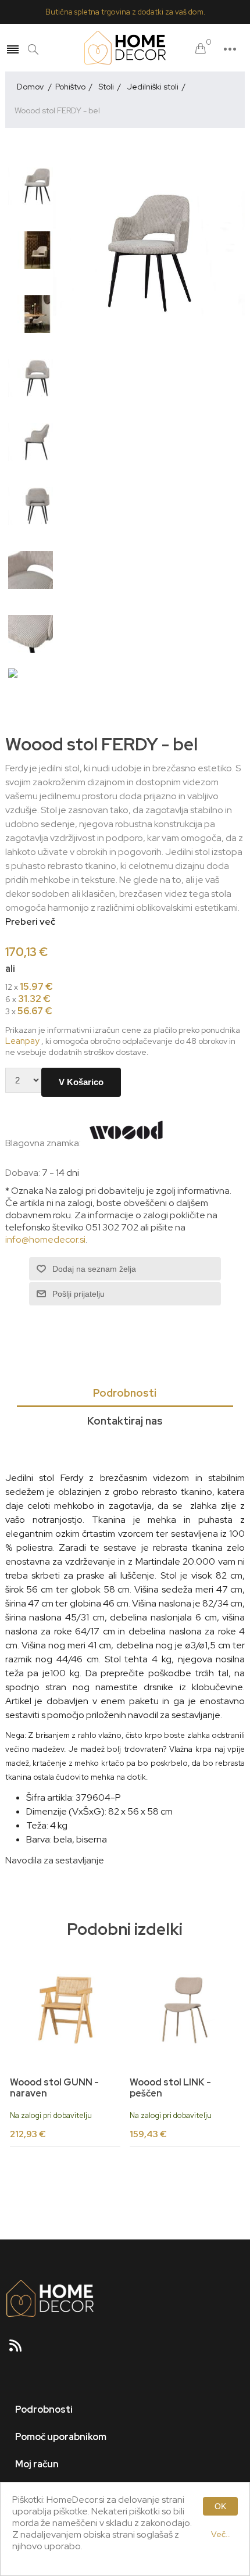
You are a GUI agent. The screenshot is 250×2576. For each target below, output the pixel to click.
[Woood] (126, 1143)
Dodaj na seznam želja (94, 1269)
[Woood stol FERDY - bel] (37, 186)
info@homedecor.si (45, 1239)
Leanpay (22, 1041)
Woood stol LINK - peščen (170, 2088)
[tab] (125, 1394)
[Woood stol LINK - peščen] (185, 2010)
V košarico (81, 1082)
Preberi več (30, 922)
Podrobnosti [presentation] (125, 1393)
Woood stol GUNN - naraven (54, 2088)
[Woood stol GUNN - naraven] (65, 2010)
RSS (20, 2349)
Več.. (221, 2534)
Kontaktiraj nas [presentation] (125, 1421)
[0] (201, 49)
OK (220, 2506)
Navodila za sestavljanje (55, 1860)
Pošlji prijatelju (78, 1294)
